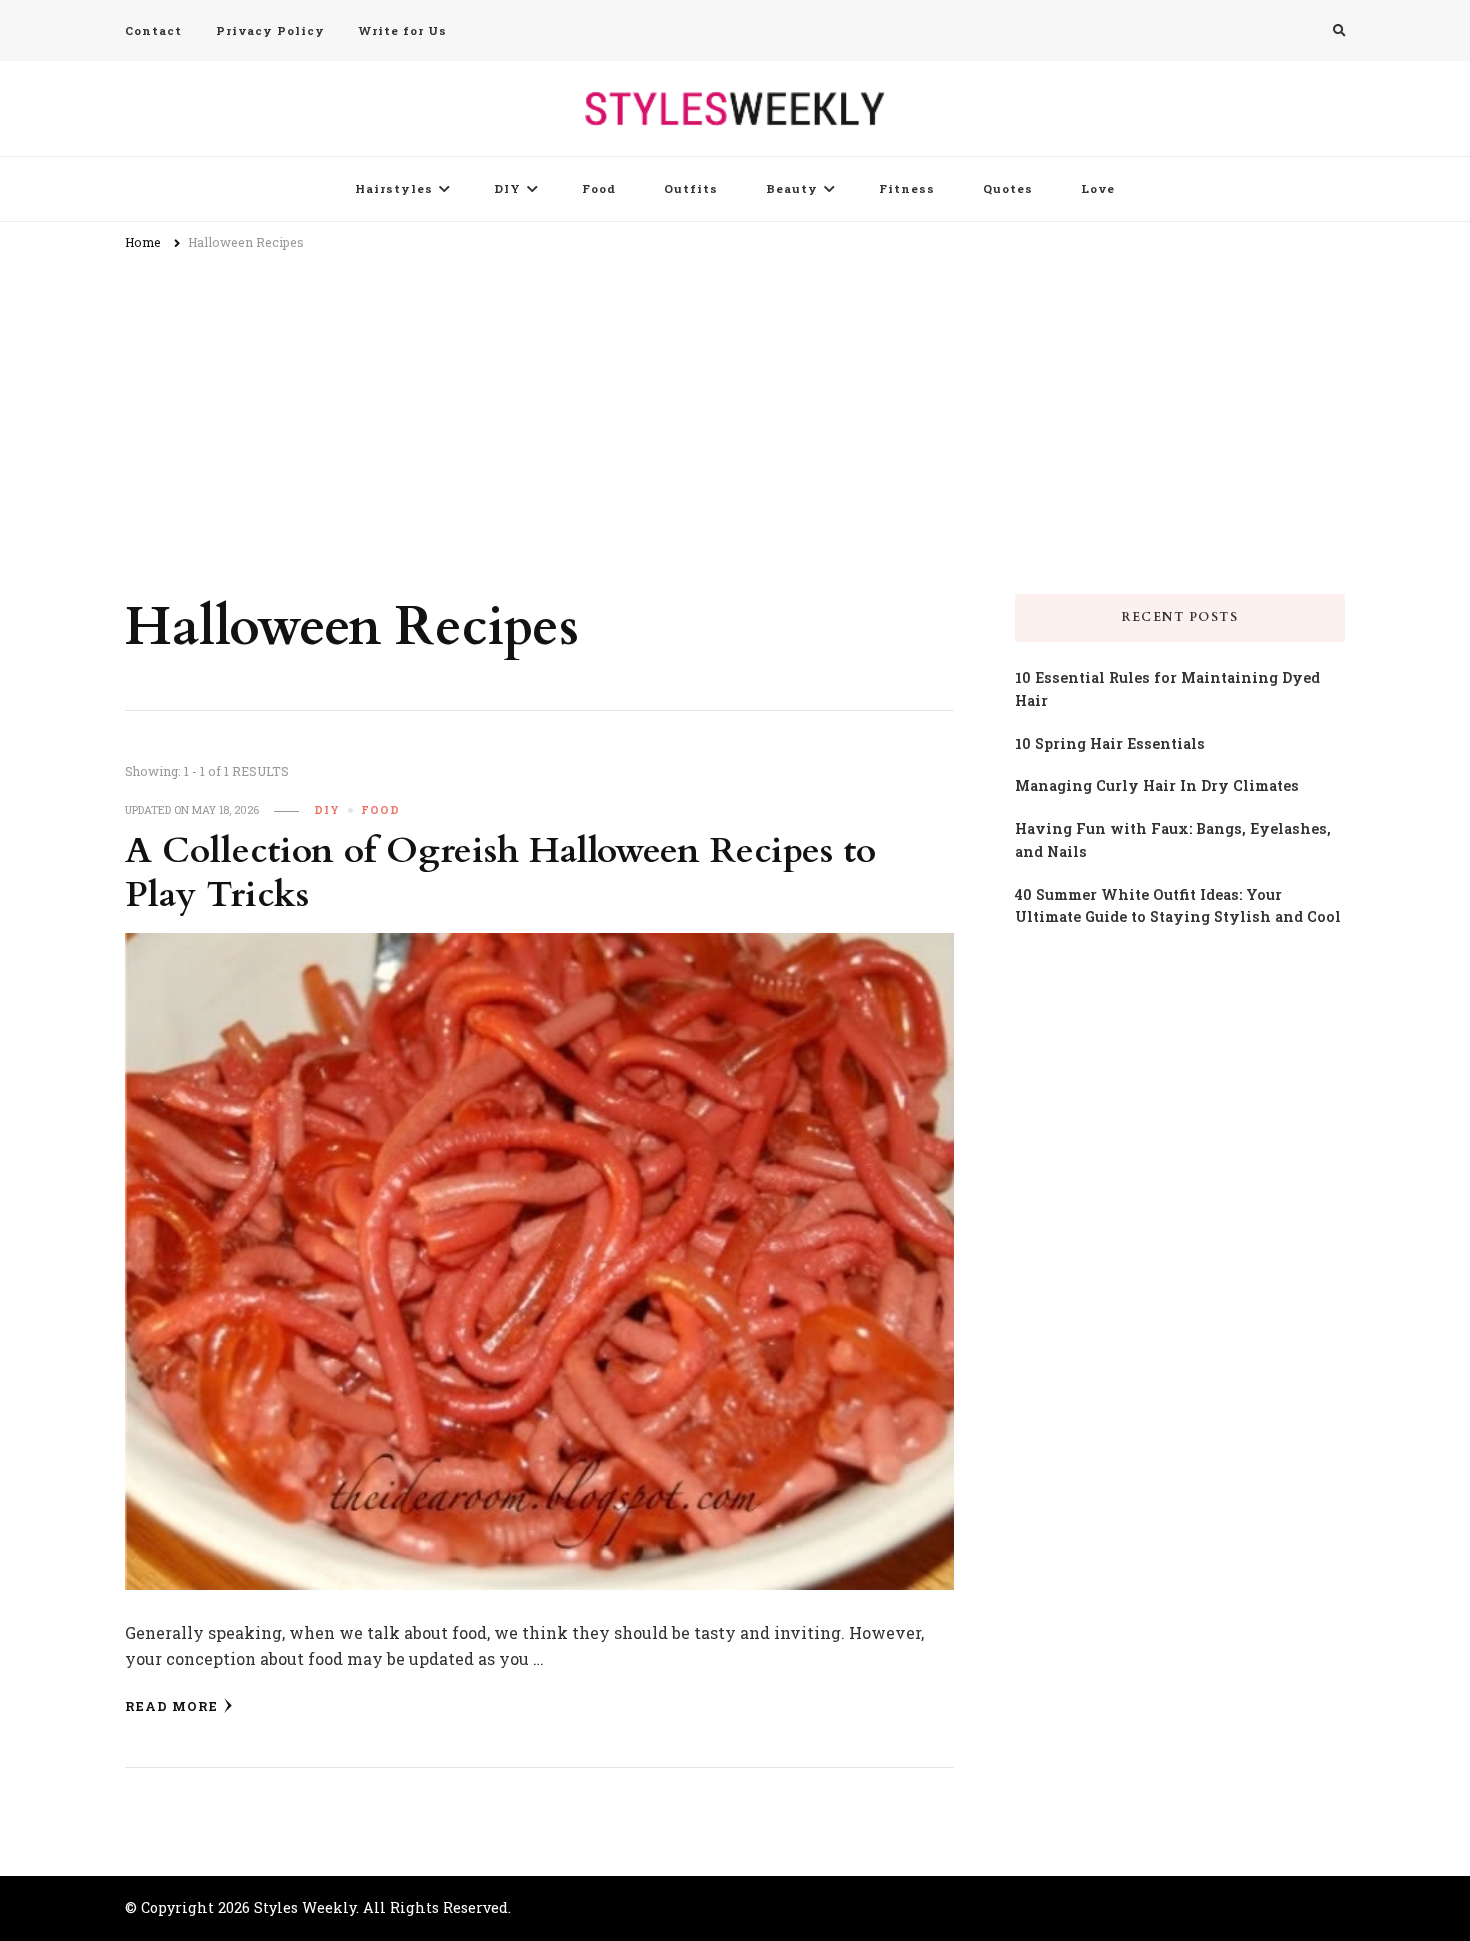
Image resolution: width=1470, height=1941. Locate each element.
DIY (507, 188)
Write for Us (403, 30)
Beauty (792, 188)
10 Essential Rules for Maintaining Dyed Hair (1167, 689)
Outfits (691, 188)
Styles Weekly (305, 1907)
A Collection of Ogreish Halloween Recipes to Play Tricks (500, 873)
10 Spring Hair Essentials (1110, 743)
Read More (171, 1706)
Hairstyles (394, 188)
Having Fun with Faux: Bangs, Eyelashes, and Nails (1173, 840)
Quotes (1008, 188)
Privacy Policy (270, 30)
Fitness (907, 188)
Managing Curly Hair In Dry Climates (1157, 785)
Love (1098, 188)
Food (599, 188)
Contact (153, 30)
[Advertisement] (735, 414)
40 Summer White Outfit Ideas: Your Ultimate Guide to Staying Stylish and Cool (1178, 906)
